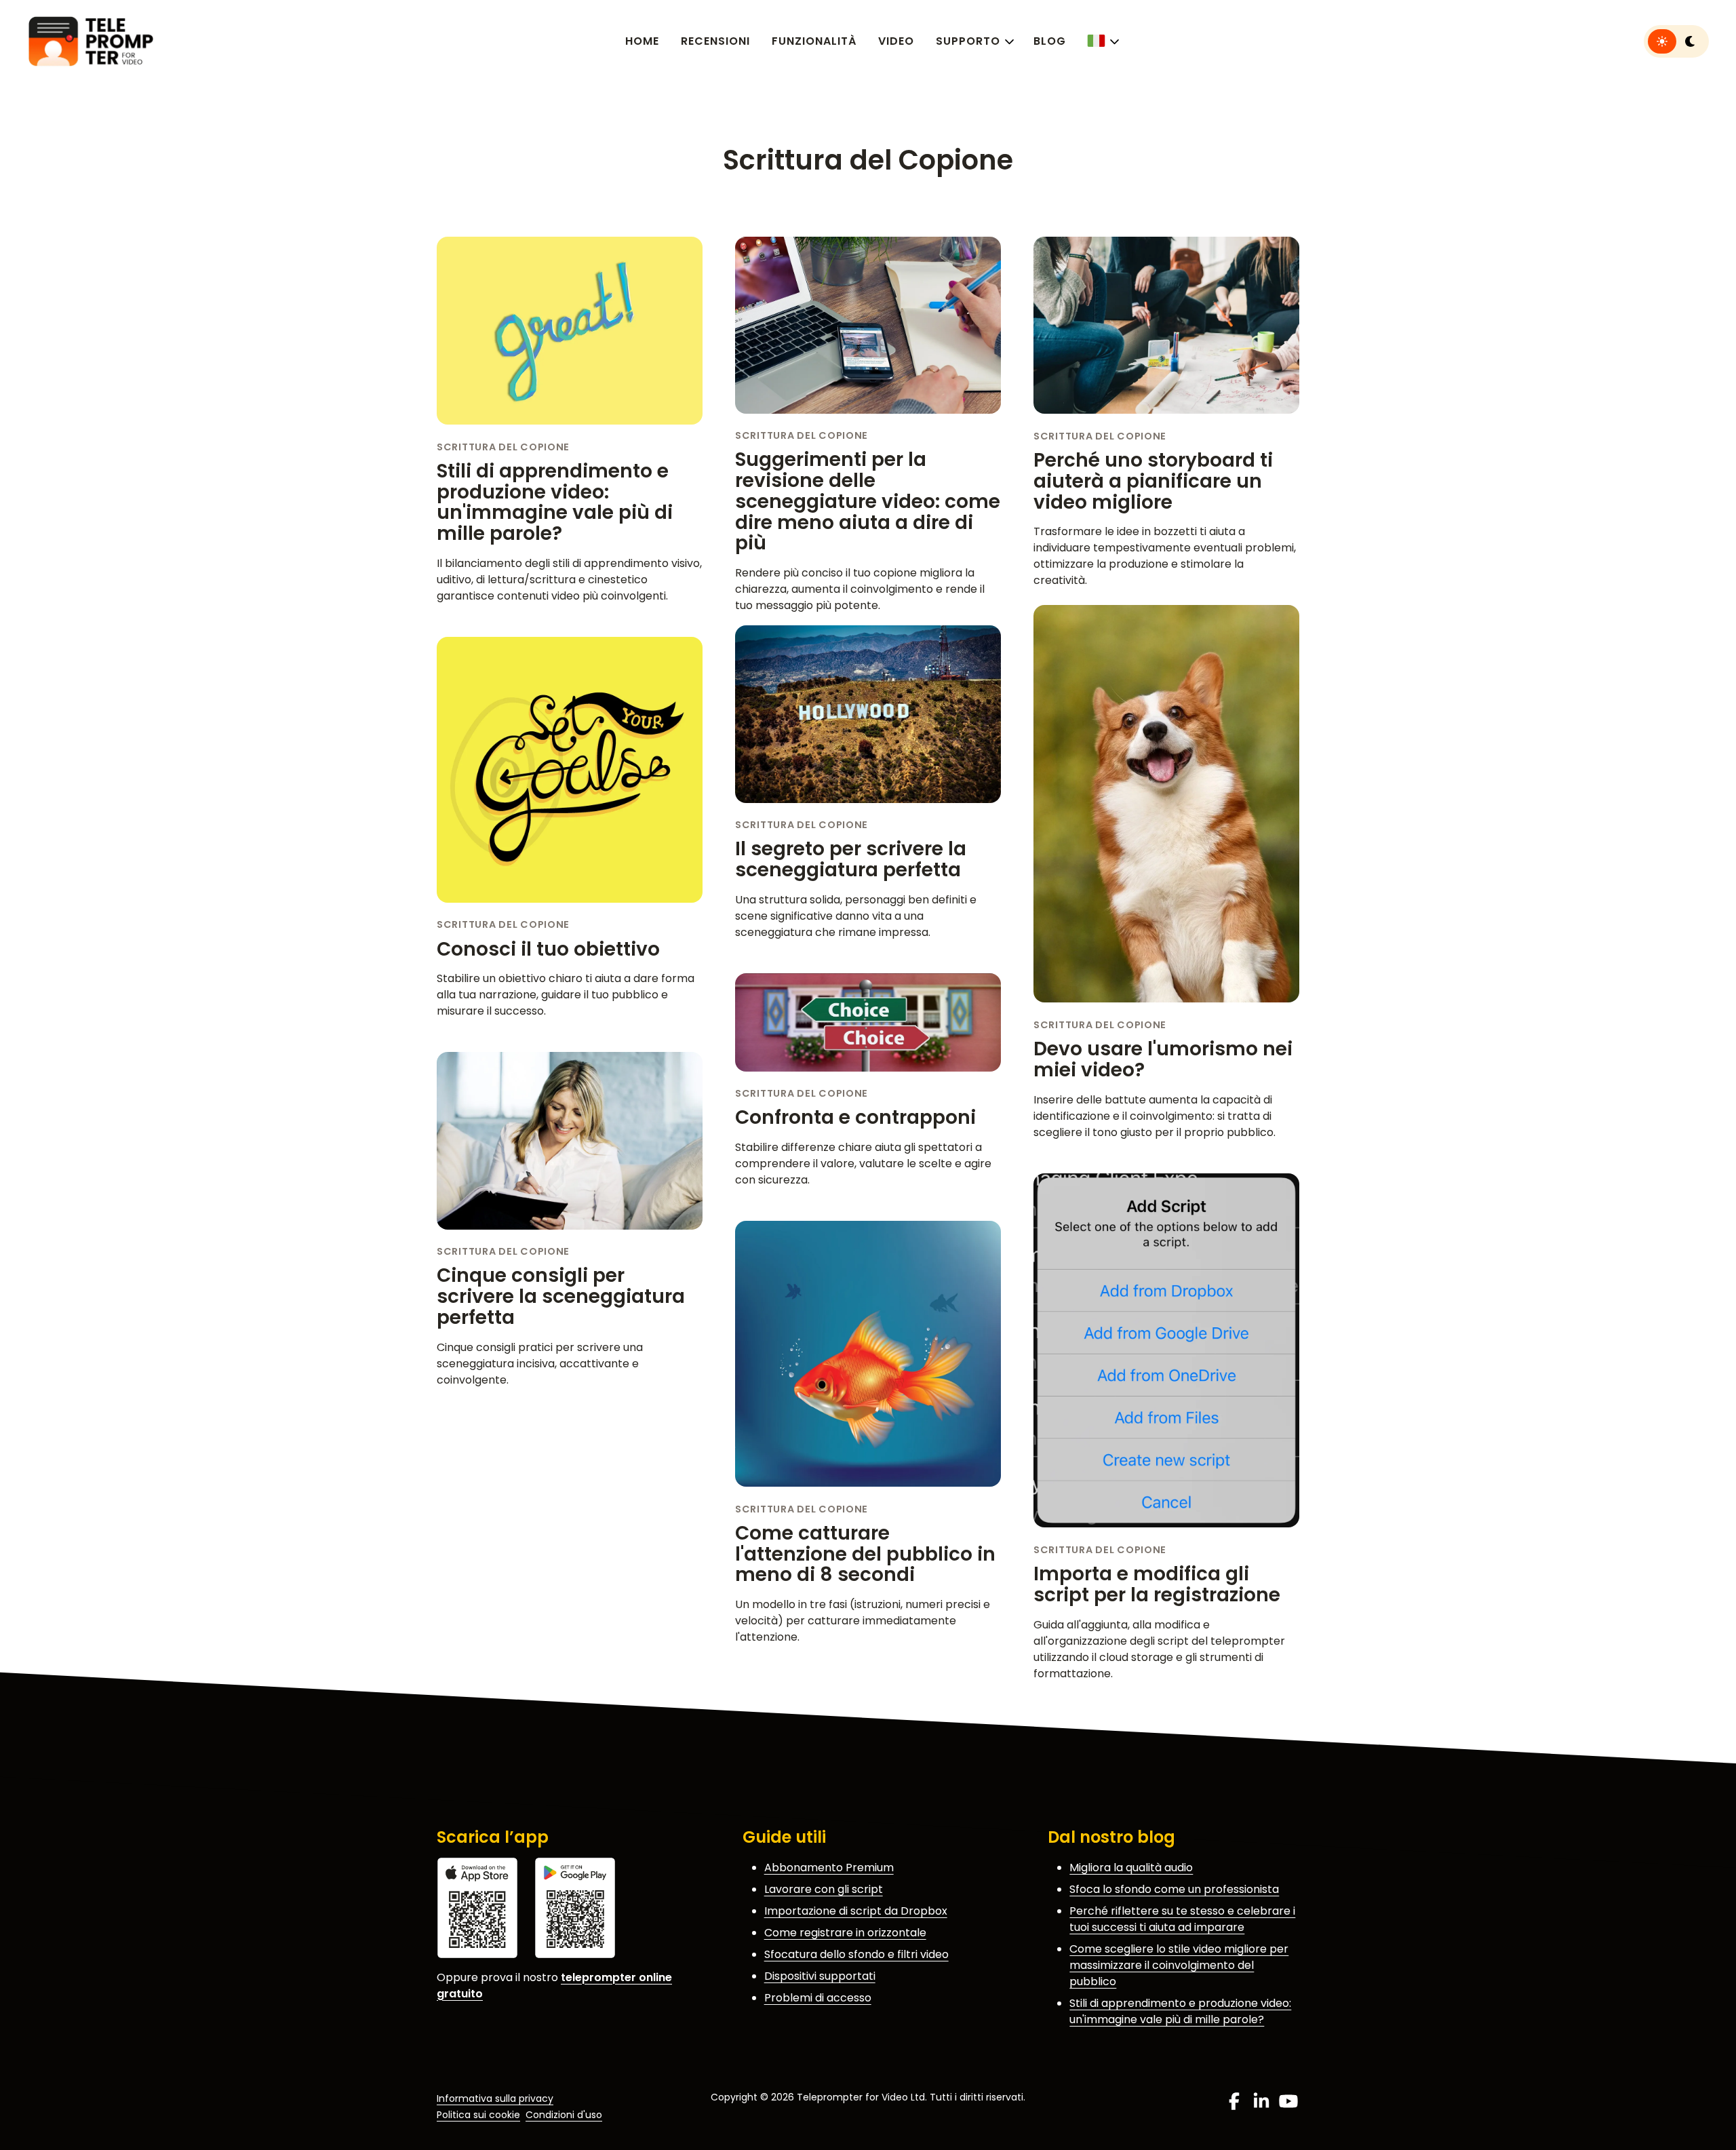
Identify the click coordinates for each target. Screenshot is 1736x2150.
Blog (1050, 41)
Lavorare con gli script (824, 1889)
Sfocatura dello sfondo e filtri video (856, 1954)
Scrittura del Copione (503, 447)
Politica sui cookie (478, 2115)
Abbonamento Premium (829, 1868)
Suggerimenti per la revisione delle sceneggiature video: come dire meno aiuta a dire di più (868, 501)
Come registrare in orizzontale (845, 1933)
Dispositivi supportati (820, 1976)
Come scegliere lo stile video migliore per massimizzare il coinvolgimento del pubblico (1179, 1965)
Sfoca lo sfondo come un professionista (1174, 1889)
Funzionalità (814, 41)
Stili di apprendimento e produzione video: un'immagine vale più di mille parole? (555, 502)
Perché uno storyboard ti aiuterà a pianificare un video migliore (1153, 481)
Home (642, 41)
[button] (1102, 41)
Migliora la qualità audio (1131, 1868)
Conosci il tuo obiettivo (548, 949)
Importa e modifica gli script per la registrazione (1157, 1584)
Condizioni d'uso (564, 2115)
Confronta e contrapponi (855, 1117)
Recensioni (715, 41)
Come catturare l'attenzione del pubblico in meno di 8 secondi (865, 1554)
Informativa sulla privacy (495, 2098)
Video (896, 41)
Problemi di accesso (818, 1998)
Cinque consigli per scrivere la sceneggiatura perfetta (561, 1296)
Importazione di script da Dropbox (856, 1911)
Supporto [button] (968, 41)
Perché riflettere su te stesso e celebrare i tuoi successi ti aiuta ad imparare (1182, 1919)
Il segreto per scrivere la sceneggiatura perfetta (851, 859)
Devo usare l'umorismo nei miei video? (1163, 1059)
